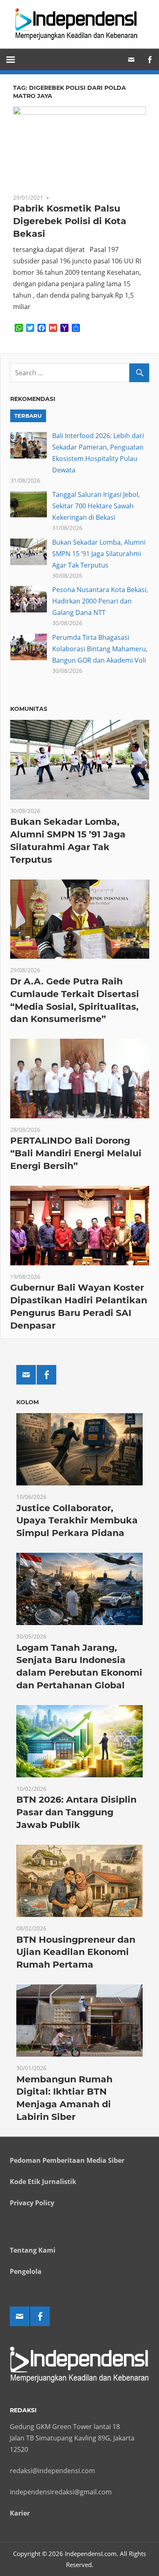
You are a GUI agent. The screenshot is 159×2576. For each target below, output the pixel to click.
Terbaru (28, 416)
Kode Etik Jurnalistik (43, 2182)
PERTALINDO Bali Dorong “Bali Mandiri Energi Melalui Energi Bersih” (76, 1153)
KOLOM (28, 1402)
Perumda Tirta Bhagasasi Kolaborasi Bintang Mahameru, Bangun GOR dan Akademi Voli (100, 649)
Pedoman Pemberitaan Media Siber (67, 2160)
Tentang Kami (33, 2250)
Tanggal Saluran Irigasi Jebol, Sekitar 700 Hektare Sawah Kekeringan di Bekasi (96, 506)
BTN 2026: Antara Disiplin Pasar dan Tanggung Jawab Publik (76, 1812)
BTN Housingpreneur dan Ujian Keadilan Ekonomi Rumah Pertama (76, 1952)
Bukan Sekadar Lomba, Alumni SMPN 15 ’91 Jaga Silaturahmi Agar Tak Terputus (99, 554)
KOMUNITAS (29, 709)
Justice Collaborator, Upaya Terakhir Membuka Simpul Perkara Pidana (77, 1521)
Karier (20, 2513)
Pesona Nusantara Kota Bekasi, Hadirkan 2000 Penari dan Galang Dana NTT (100, 601)
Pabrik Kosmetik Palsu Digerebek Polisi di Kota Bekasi (70, 221)
